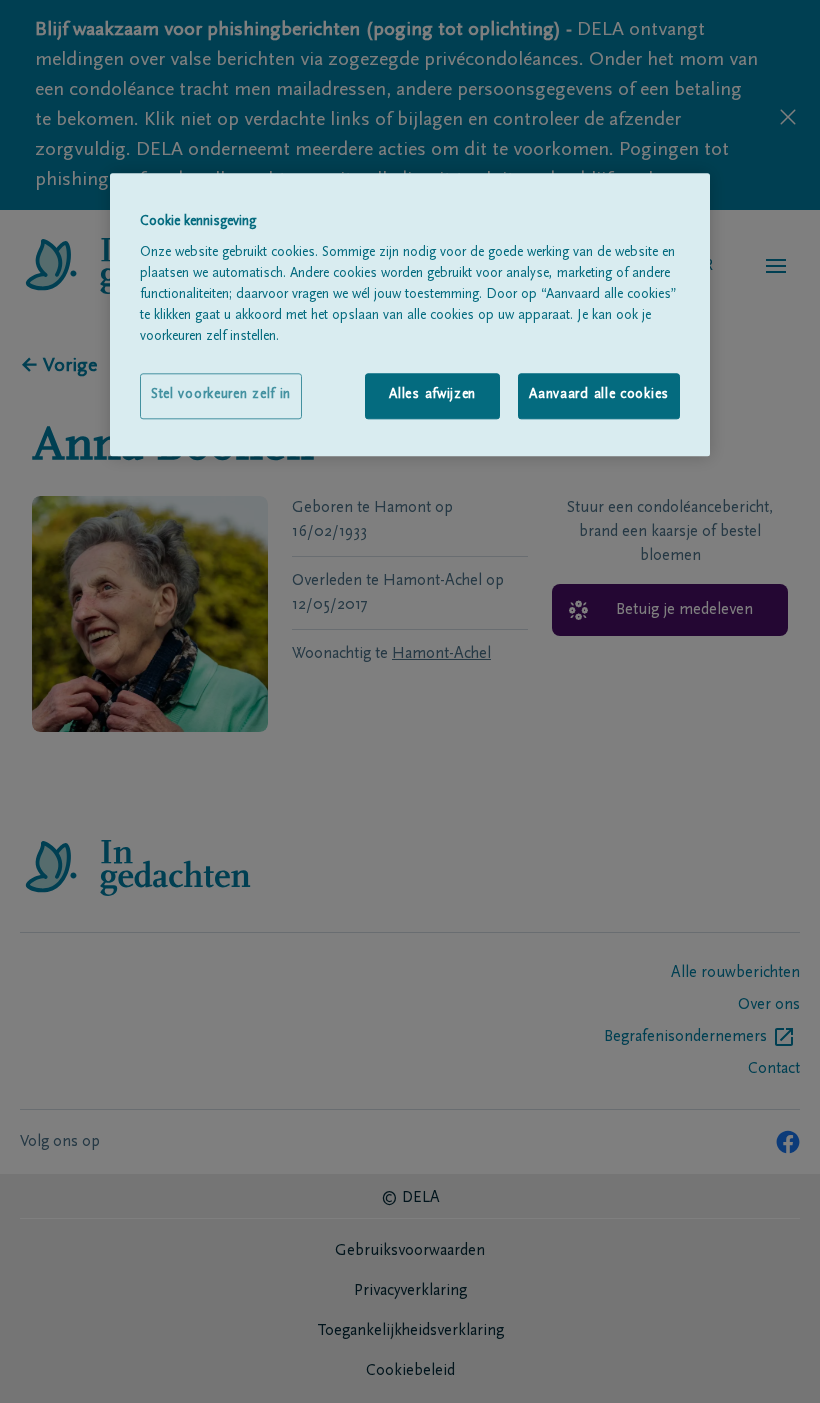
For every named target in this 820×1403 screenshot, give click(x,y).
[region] (410, 315)
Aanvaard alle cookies (599, 395)
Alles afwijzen (432, 395)
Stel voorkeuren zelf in (221, 395)
